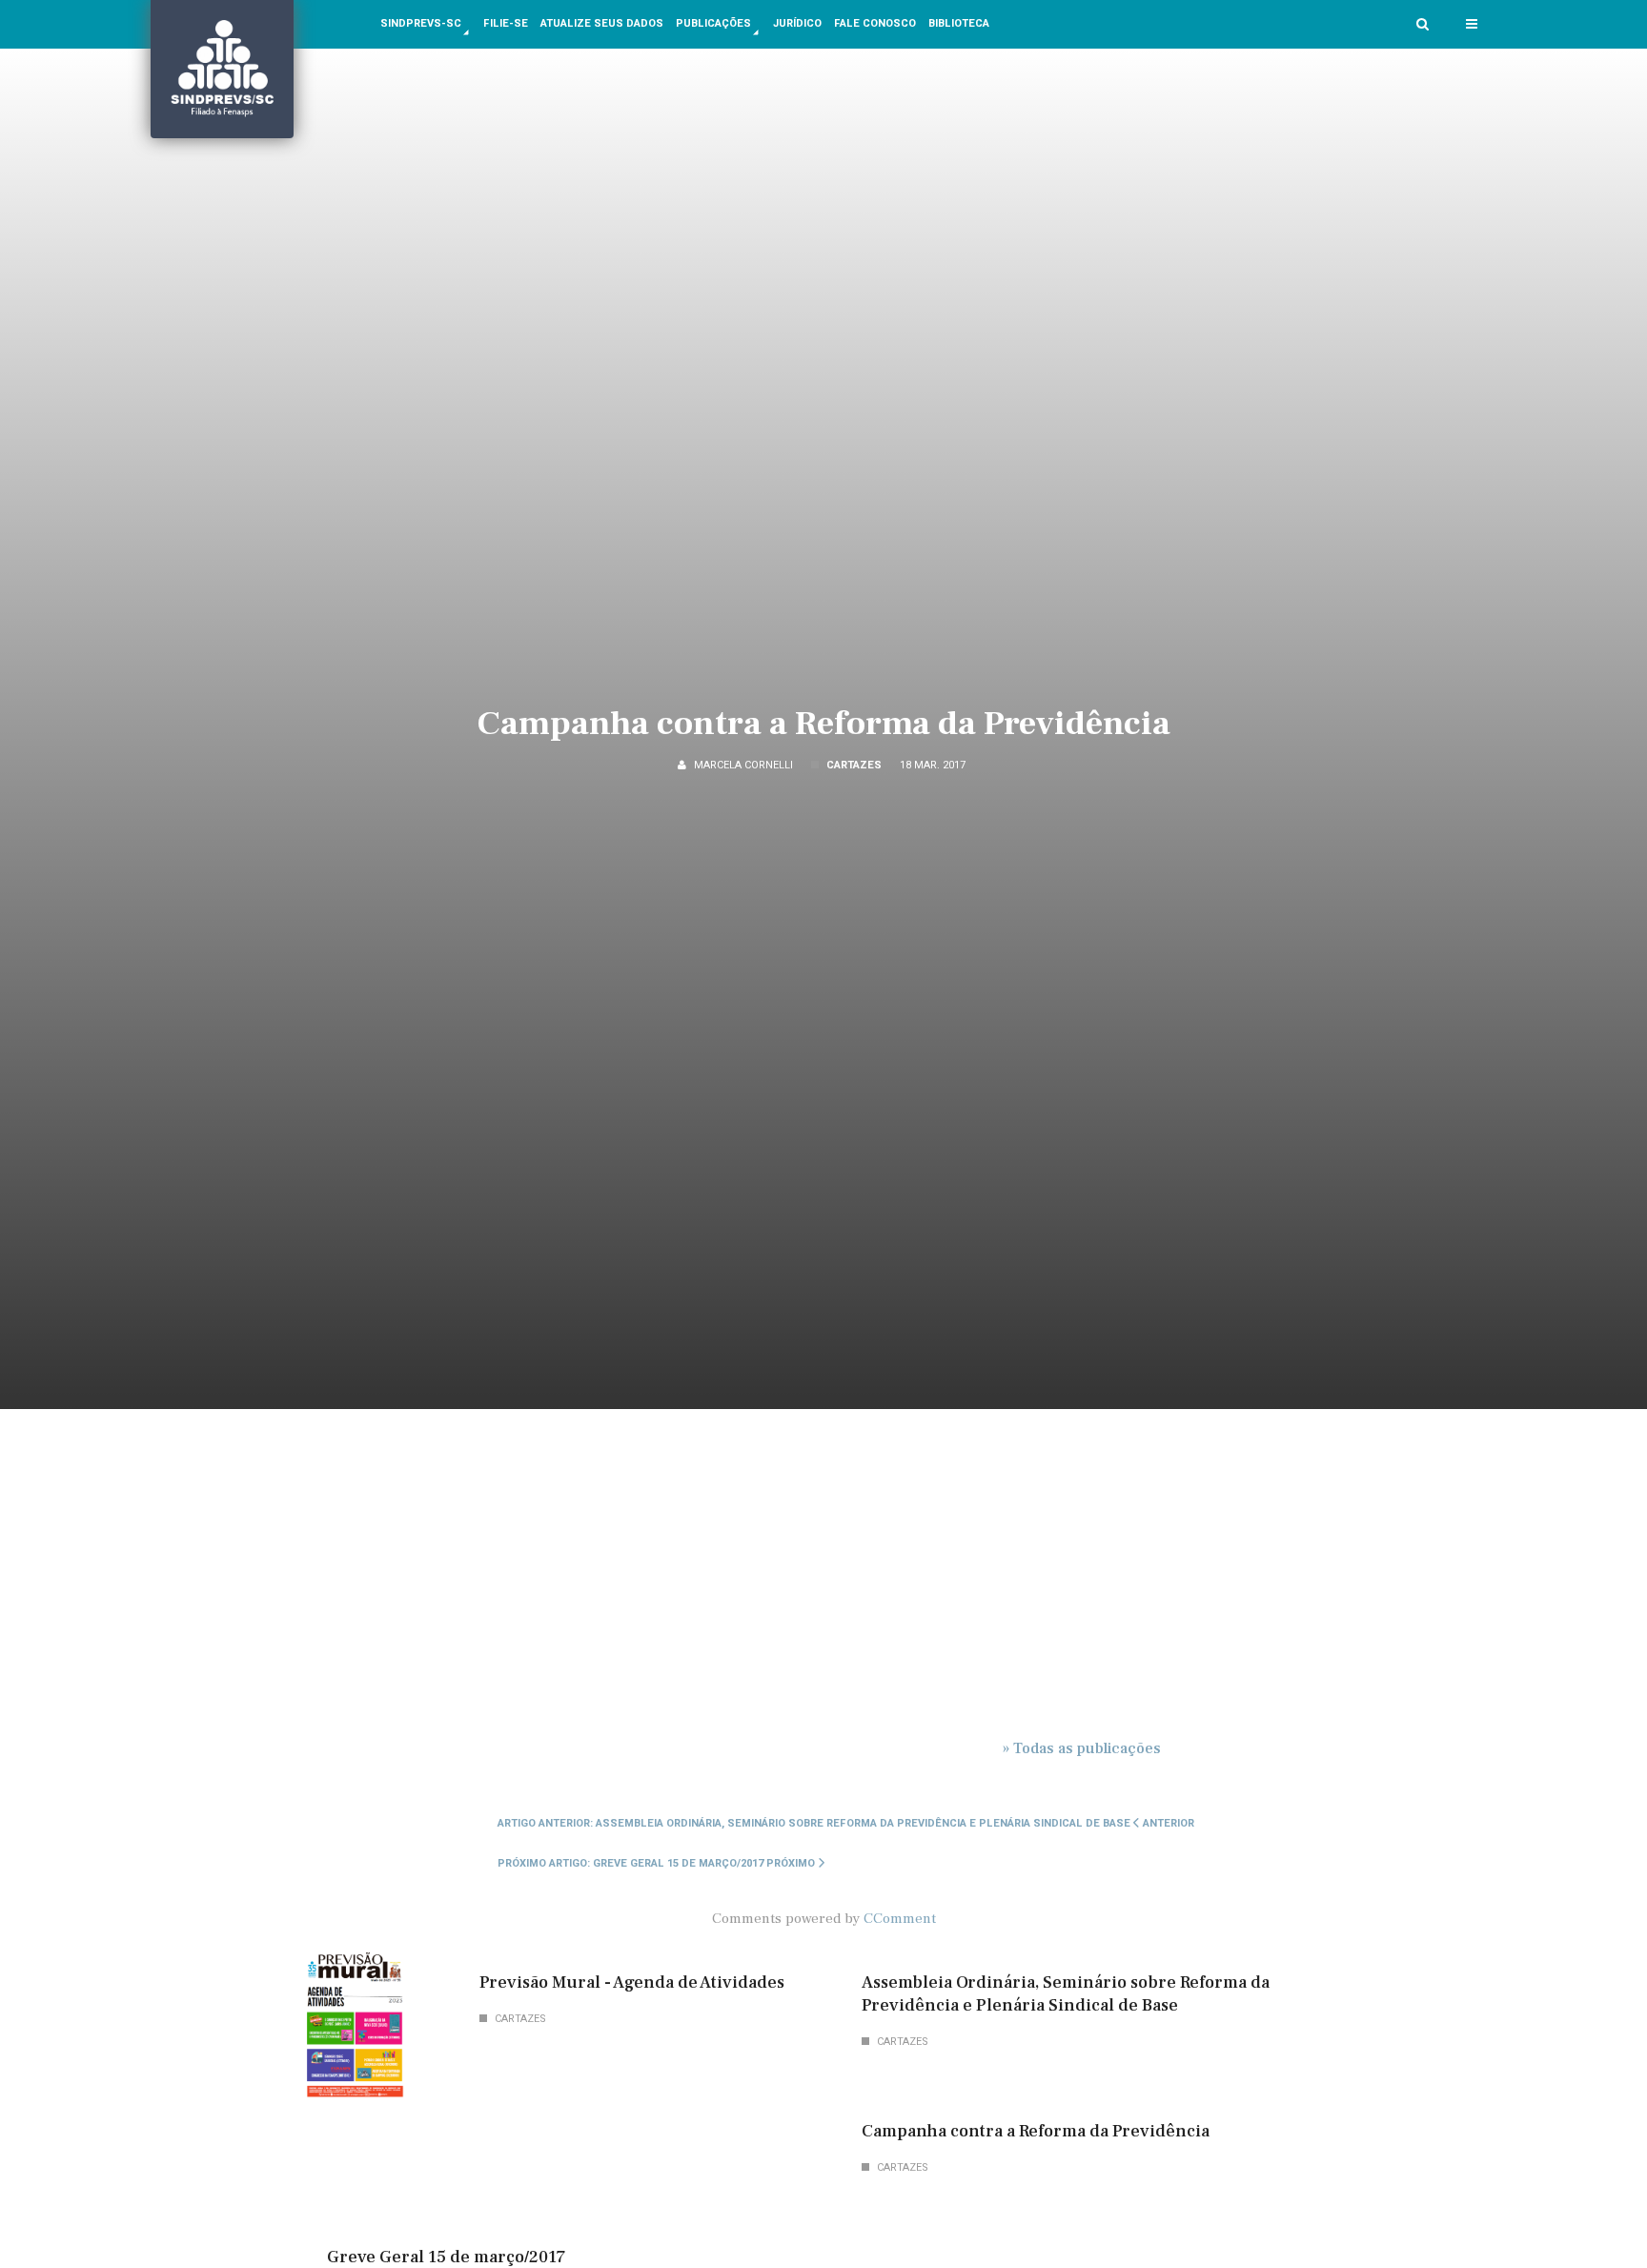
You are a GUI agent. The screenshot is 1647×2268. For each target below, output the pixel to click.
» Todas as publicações (1082, 1748)
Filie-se (506, 23)
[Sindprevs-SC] (222, 69)
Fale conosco (875, 23)
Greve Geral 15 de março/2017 (446, 2257)
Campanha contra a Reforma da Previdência (824, 724)
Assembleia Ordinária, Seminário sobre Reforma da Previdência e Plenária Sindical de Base (1066, 1994)
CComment (900, 1918)
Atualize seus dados (602, 23)
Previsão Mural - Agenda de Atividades (632, 1982)
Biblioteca (959, 23)
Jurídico (797, 23)
